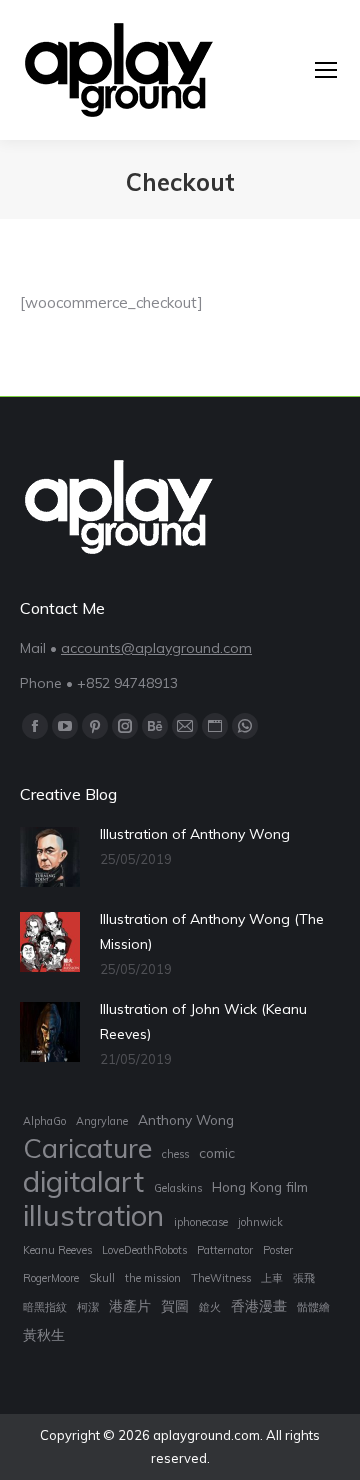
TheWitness (221, 1278)
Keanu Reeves (57, 1250)
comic (217, 1152)
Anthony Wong (186, 1119)
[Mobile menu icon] (326, 70)
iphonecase (201, 1222)
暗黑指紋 (45, 1307)
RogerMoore (51, 1278)
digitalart (83, 1181)
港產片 (130, 1305)
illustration (93, 1215)
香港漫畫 (259, 1305)
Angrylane (102, 1121)
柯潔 (88, 1307)
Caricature (87, 1148)
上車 (272, 1278)
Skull (102, 1278)
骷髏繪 (313, 1307)
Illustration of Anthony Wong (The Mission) (212, 931)
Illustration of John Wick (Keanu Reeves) (203, 1021)
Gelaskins (178, 1188)
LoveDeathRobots (144, 1250)
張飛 (304, 1278)
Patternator (225, 1250)
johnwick (260, 1222)
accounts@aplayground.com (156, 648)
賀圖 (175, 1305)
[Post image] (50, 857)
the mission (153, 1278)
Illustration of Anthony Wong (195, 834)
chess (175, 1154)
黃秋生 (44, 1334)
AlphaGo (44, 1121)
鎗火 (210, 1307)
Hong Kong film (260, 1186)
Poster (278, 1250)
